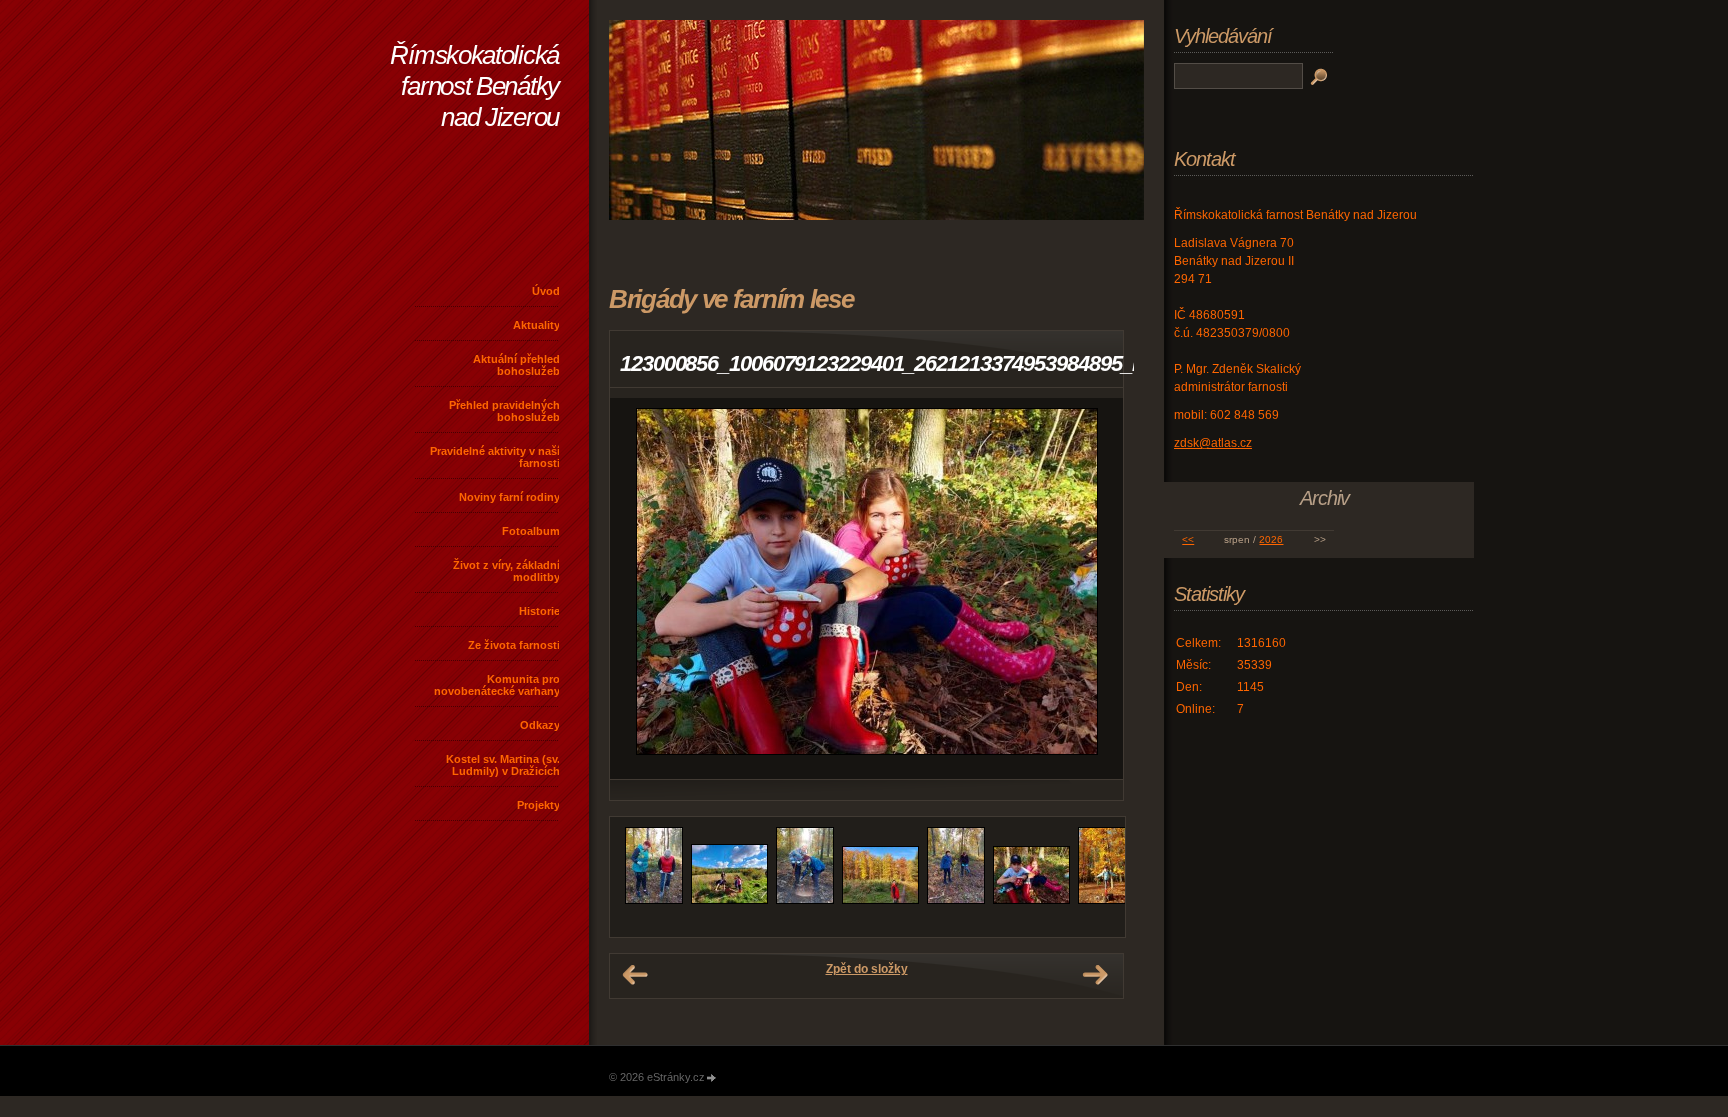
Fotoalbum (531, 531)
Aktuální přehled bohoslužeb (516, 365)
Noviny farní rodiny (509, 497)
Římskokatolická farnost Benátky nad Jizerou (474, 86)
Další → (1095, 975)
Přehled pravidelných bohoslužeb (504, 411)
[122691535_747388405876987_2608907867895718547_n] (654, 900)
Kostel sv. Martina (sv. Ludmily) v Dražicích (503, 765)
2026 (1271, 539)
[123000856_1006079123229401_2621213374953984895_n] (1031, 900)
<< (1188, 539)
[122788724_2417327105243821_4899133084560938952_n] (729, 900)
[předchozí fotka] (642, 588)
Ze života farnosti (514, 645)
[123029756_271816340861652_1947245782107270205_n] (1107, 900)
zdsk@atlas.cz (1213, 443)
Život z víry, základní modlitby (506, 571)
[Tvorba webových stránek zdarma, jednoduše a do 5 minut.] (712, 1078)
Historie (539, 611)
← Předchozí (635, 975)
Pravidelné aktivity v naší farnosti (495, 457)
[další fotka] (1090, 588)
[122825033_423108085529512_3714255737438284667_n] (880, 900)
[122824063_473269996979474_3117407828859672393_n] (805, 900)
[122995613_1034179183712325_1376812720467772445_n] (956, 900)
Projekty (538, 805)
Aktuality (536, 325)
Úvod (546, 291)
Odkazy (540, 725)
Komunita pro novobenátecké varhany (497, 685)
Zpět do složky (867, 969)
